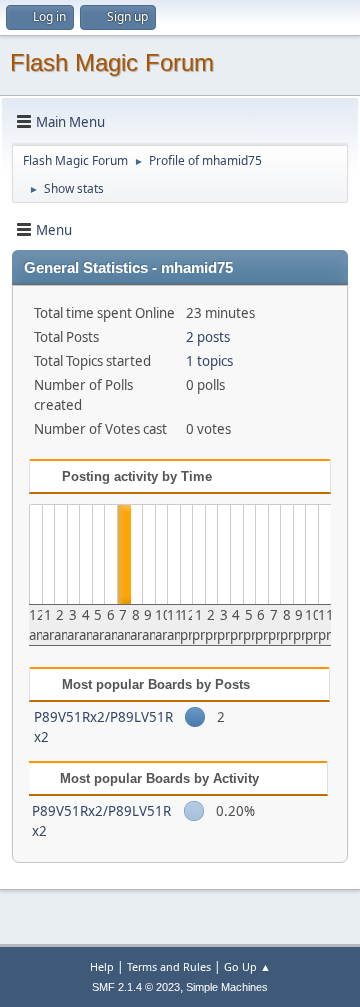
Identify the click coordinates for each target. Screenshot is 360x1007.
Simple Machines (227, 987)
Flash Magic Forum (112, 62)
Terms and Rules (169, 966)
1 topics (209, 361)
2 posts (208, 337)
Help (102, 966)
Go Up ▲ (247, 966)
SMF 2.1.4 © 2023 (136, 987)
